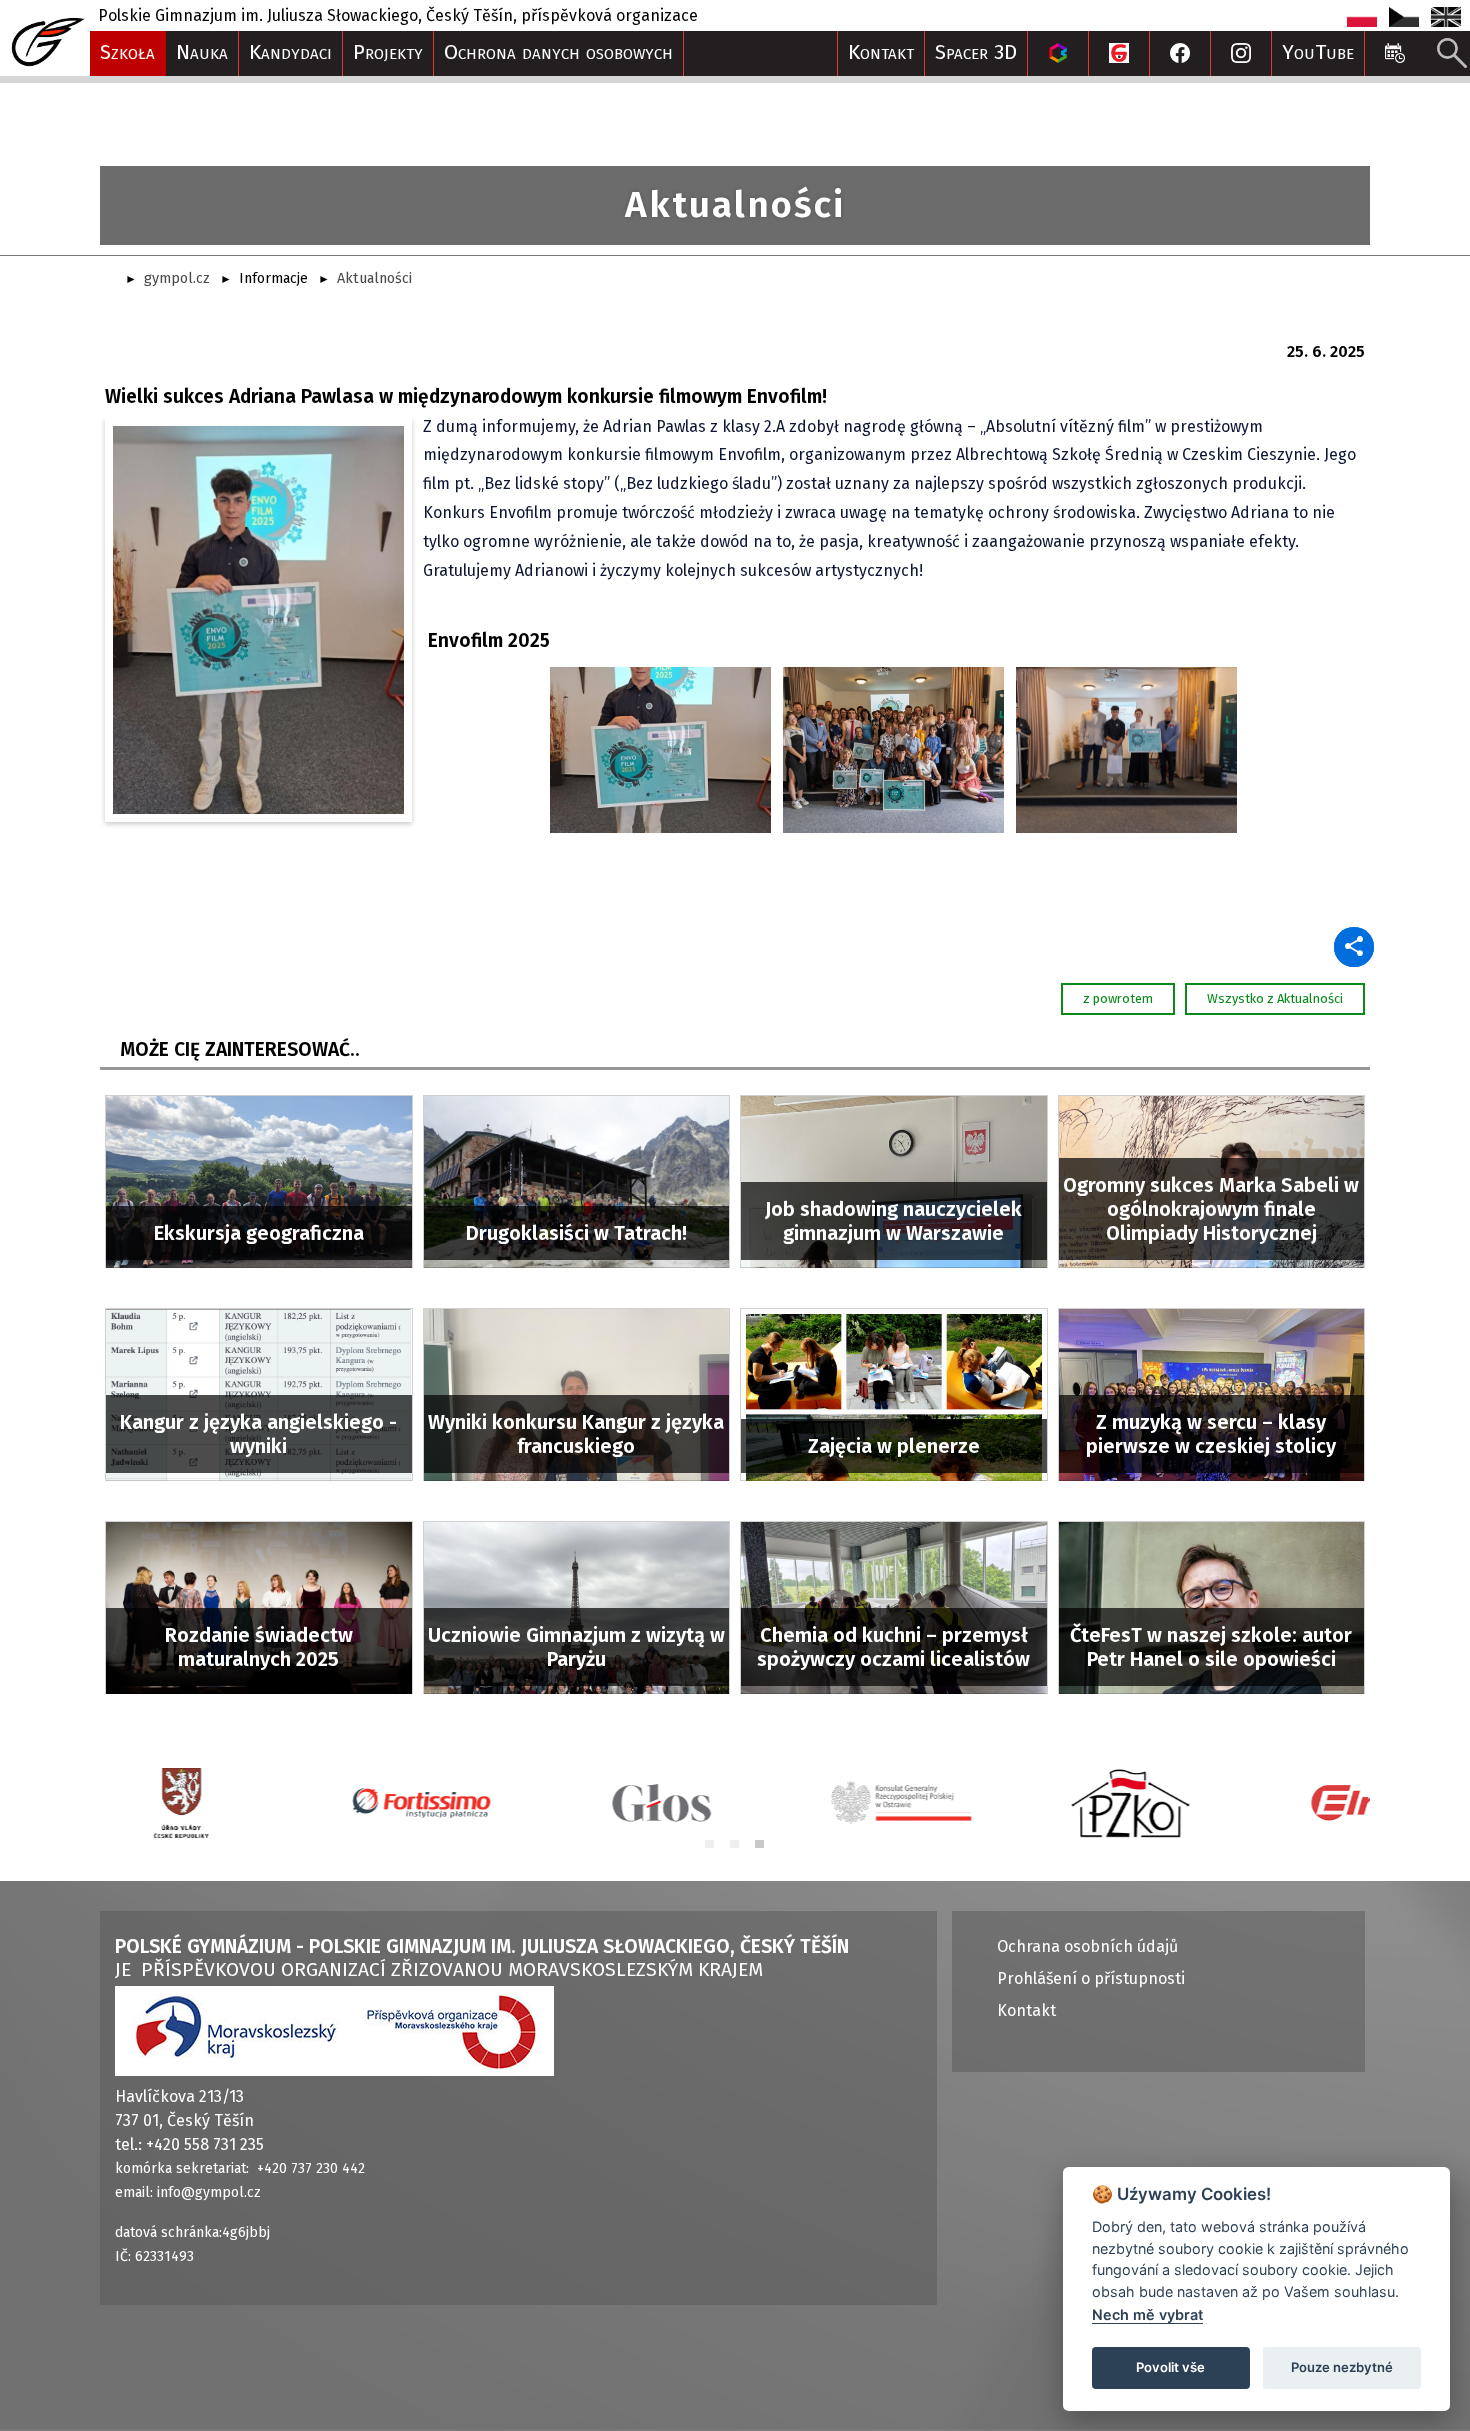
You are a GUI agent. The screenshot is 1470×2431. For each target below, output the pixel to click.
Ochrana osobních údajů (1087, 1946)
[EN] (1446, 15)
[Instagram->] (1241, 53)
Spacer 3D (976, 52)
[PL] (1364, 15)
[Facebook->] (1180, 53)
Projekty (388, 52)
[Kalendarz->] (1395, 53)
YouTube (1318, 52)
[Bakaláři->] (1058, 53)
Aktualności (374, 278)
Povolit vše (1170, 2367)
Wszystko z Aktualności (1275, 998)
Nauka (202, 52)
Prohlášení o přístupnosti (1091, 1978)
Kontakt (881, 52)
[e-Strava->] (1119, 53)
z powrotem (1118, 998)
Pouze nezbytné (1342, 2367)
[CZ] (1406, 15)
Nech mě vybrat (1147, 2314)
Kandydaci (290, 52)
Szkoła (127, 52)
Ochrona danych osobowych (558, 52)
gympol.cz (177, 278)
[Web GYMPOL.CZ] (45, 33)
